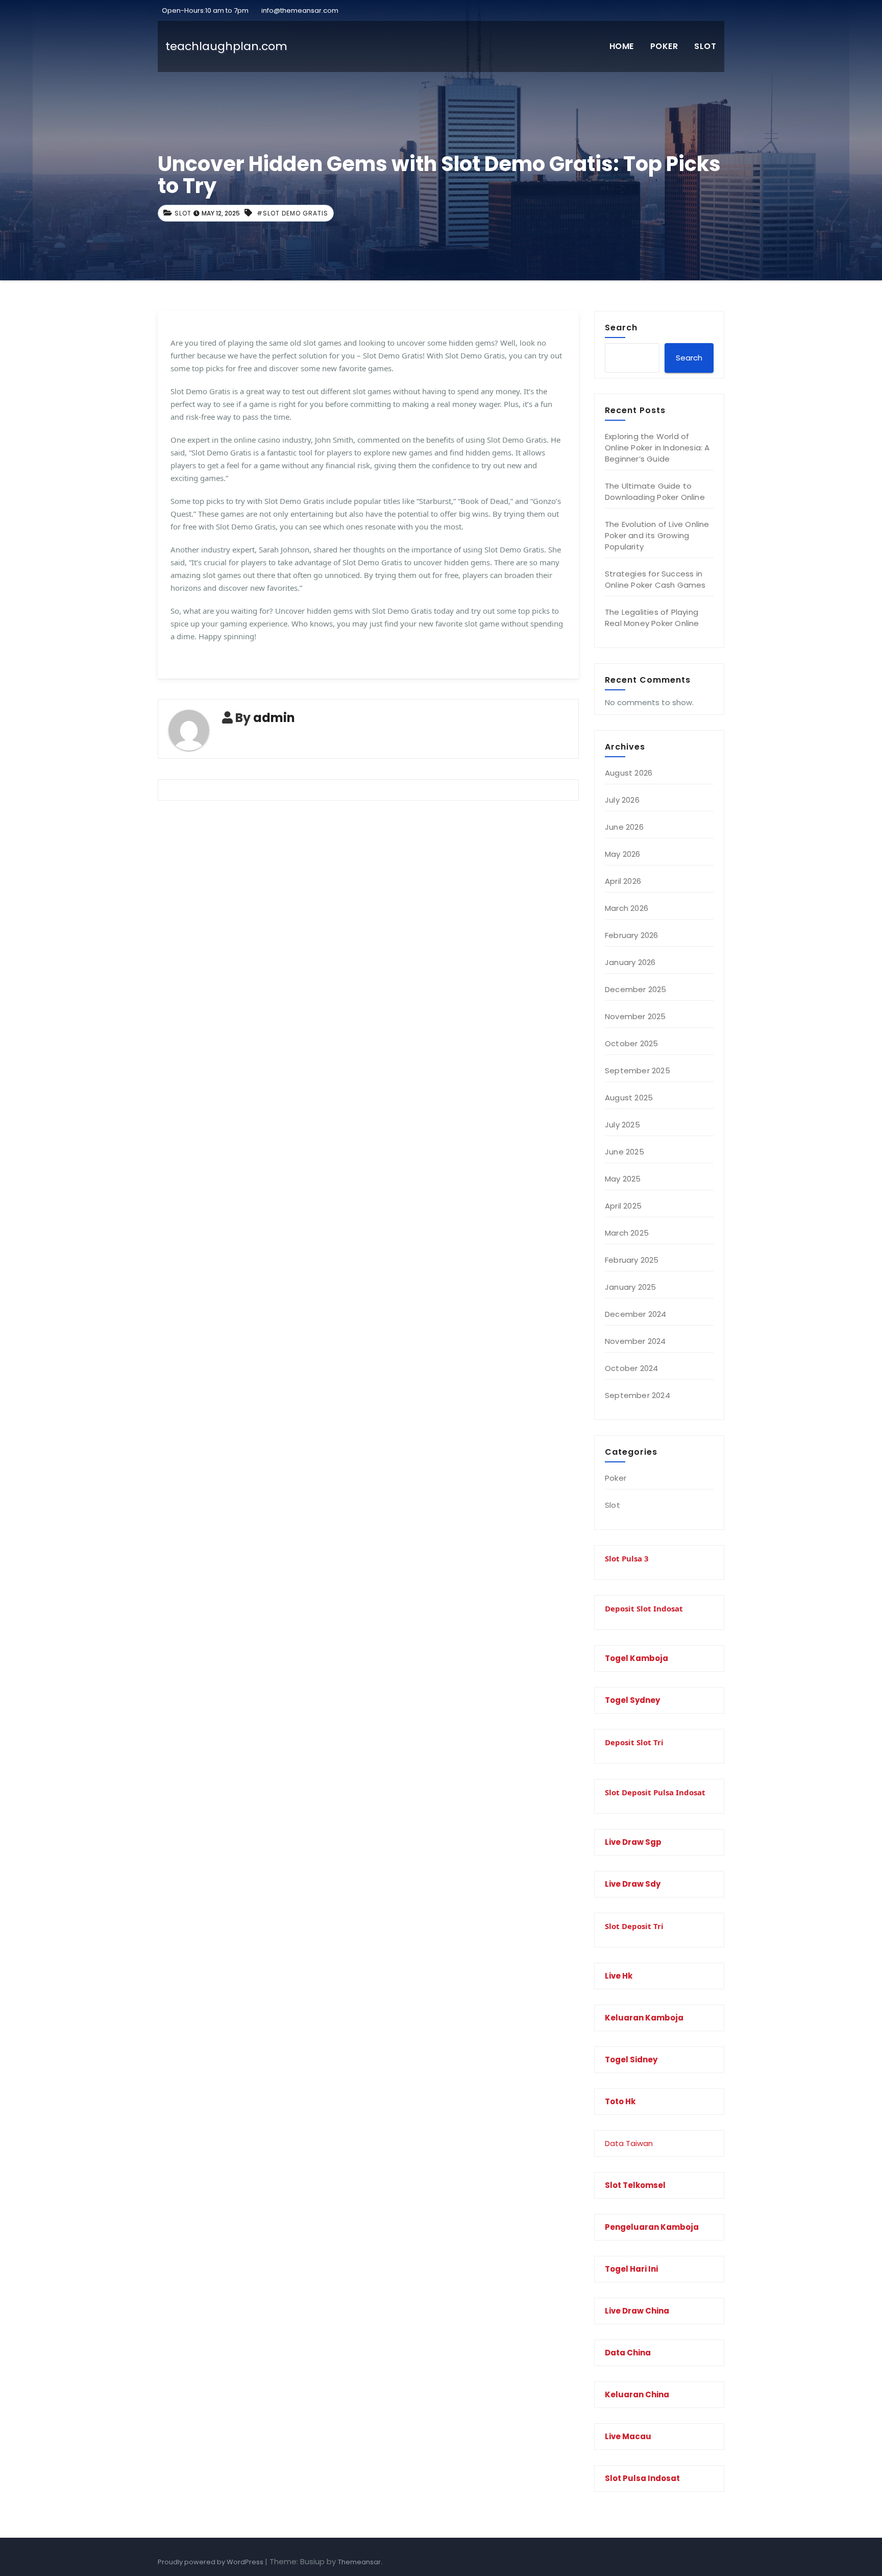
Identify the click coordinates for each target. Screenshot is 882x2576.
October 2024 (631, 1368)
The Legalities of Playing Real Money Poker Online (652, 618)
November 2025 (635, 1016)
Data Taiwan (629, 2143)
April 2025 (623, 1206)
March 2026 (627, 908)
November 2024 (635, 1341)
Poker (664, 46)
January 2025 (630, 1287)
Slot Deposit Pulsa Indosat (655, 1792)
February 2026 (632, 935)
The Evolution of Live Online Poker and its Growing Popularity (657, 535)
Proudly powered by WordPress (211, 2562)
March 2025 (627, 1233)
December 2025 (636, 989)
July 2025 (622, 1125)
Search (621, 327)
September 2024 (638, 1395)
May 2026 (623, 854)
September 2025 (638, 1070)
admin (274, 718)
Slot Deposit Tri (634, 1926)
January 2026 (630, 962)
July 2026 (622, 800)
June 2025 (624, 1152)
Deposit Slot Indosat (644, 1608)
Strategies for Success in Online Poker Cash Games (655, 579)
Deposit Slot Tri (634, 1742)
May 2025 (623, 1179)
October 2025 (631, 1043)
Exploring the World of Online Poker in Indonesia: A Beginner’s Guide (657, 448)
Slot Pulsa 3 (627, 1558)
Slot (705, 46)
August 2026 (629, 773)
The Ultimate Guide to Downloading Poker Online (655, 491)
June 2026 (624, 827)
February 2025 (632, 1260)
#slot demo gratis (292, 213)
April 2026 (623, 881)
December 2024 (636, 1314)
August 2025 (629, 1098)
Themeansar (359, 2562)
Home (622, 46)
